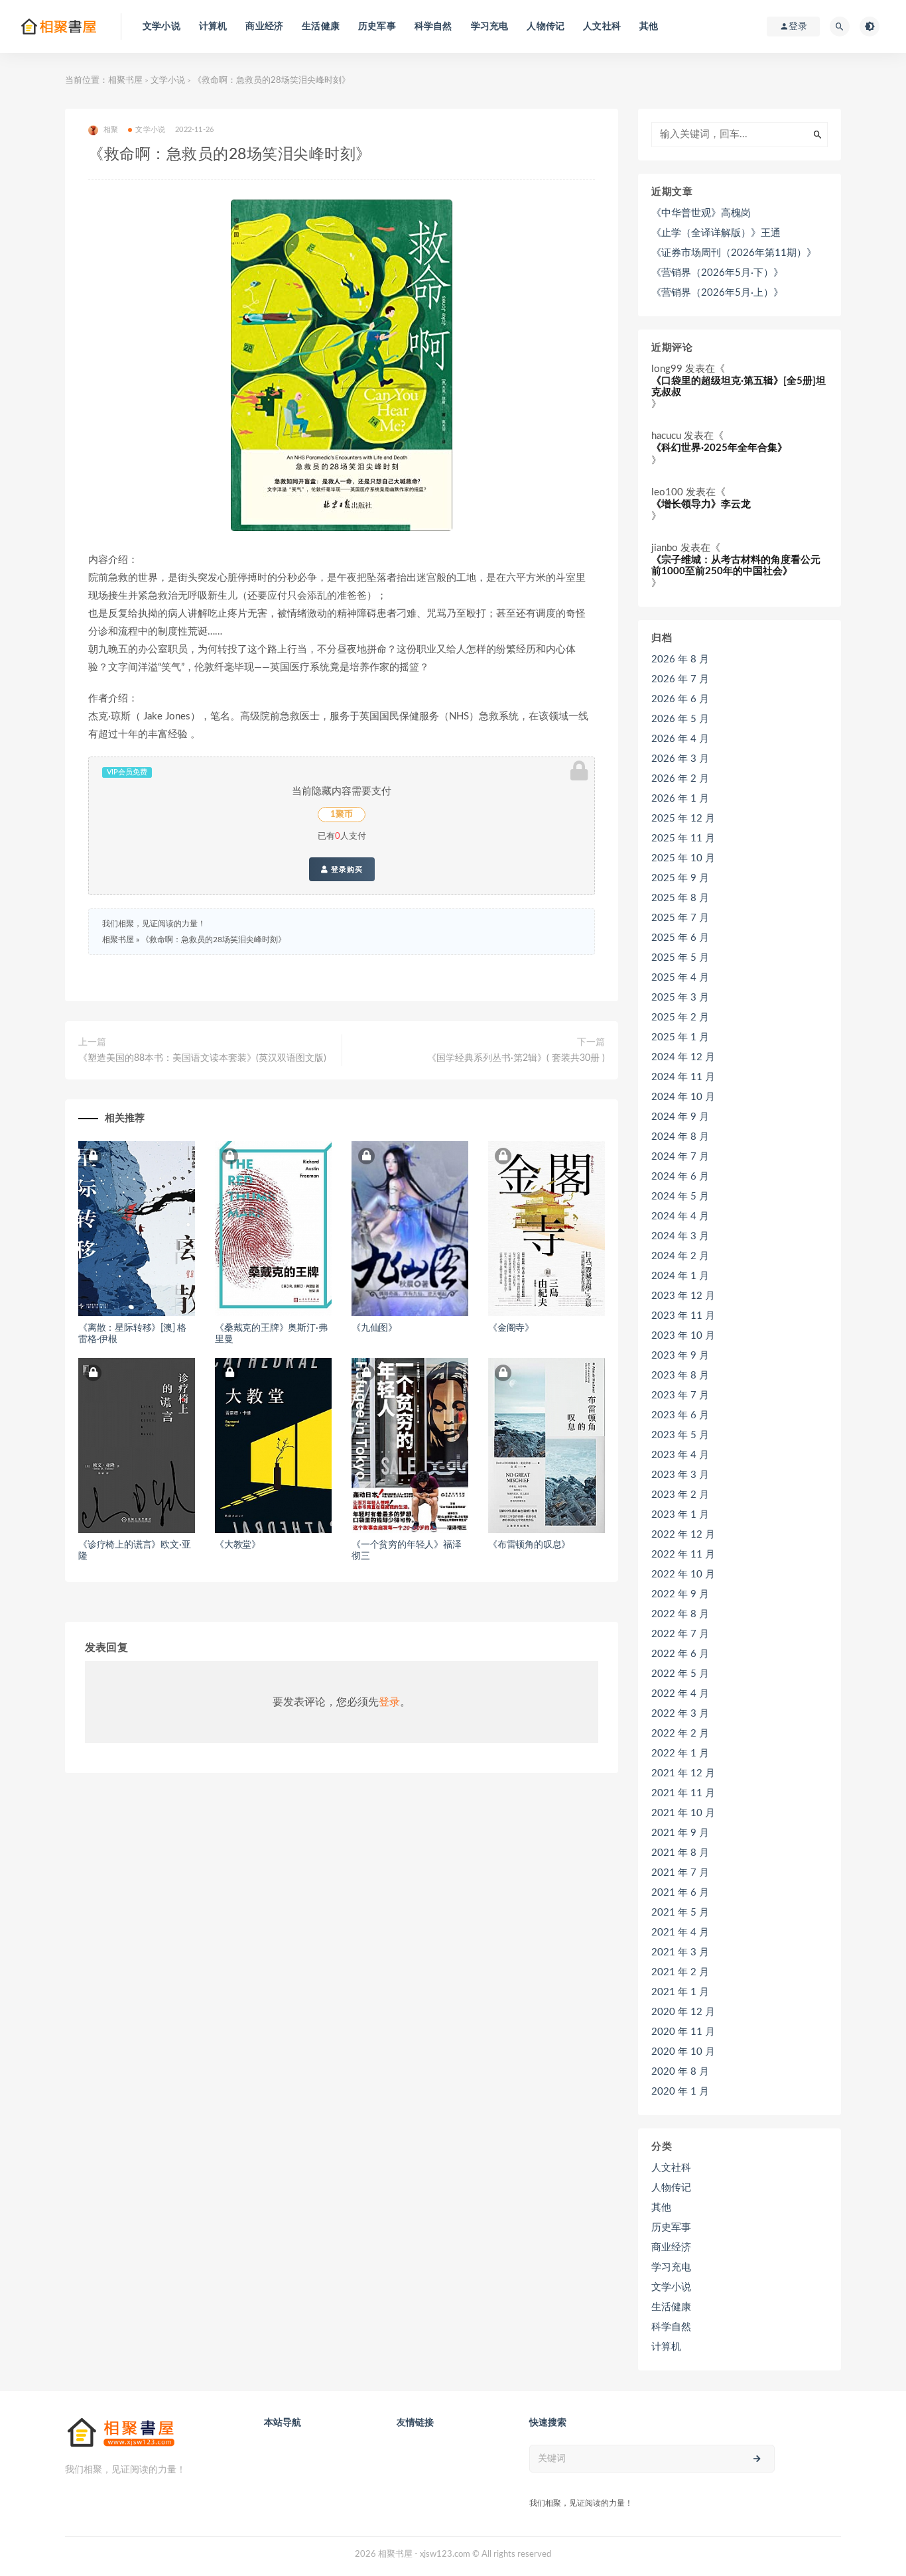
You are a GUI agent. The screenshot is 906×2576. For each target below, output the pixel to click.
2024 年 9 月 (680, 1117)
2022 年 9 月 (680, 1594)
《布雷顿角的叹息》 (529, 1545)
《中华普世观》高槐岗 (701, 213)
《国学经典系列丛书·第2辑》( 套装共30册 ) (516, 1058)
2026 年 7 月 (680, 679)
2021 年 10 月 (683, 1813)
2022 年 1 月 (680, 1753)
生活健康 (321, 27)
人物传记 (546, 27)
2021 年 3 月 (680, 1952)
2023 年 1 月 (680, 1515)
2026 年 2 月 (680, 779)
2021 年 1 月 (680, 1992)
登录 (389, 1702)
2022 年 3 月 (680, 1714)
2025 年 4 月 (680, 978)
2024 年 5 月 (680, 1196)
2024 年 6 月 (680, 1177)
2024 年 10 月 (683, 1097)
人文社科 (602, 27)
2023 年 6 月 (680, 1415)
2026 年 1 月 (680, 799)
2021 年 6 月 (680, 1893)
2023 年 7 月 (680, 1395)
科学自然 (433, 27)
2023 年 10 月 (683, 1336)
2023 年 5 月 (680, 1435)
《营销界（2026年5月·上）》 (717, 293)
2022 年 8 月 (680, 1614)
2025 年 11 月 (683, 838)
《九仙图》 (374, 1328)
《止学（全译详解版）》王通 (716, 233)
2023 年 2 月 (680, 1495)
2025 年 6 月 (680, 938)
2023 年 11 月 (683, 1316)
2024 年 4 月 (680, 1216)
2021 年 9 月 (680, 1833)
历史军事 (377, 27)
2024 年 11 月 (683, 1077)
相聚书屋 (125, 81)
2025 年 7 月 (680, 918)
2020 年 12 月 (683, 2012)
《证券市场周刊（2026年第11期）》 (734, 253)
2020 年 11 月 (683, 2032)
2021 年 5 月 (680, 1913)
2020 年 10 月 (683, 2052)
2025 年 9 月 (680, 878)
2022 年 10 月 (683, 1574)
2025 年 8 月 (680, 898)
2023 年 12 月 (683, 1296)
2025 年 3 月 (680, 998)
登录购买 (346, 869)
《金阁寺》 (511, 1328)
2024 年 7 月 (680, 1157)
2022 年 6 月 (680, 1654)
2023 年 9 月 (680, 1356)
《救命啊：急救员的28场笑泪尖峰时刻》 (214, 940)
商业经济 (264, 27)
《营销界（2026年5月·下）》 (717, 273)
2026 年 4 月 (680, 739)
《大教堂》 (238, 1545)
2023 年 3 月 (680, 1475)
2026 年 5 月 (680, 719)
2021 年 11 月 (683, 1793)
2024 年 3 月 (680, 1236)
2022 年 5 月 (680, 1674)
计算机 (213, 27)
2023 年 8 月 (680, 1376)
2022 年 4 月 (680, 1694)
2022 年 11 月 (683, 1555)
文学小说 (162, 27)
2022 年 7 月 (680, 1634)
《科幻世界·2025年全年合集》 (719, 448)
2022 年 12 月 (683, 1535)
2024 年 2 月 (680, 1256)
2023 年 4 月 (680, 1455)
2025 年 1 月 (680, 1037)
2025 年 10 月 (683, 858)
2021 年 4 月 (680, 1932)
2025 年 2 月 (680, 1017)
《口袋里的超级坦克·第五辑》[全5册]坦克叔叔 (739, 387)
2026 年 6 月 (680, 699)
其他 (649, 27)
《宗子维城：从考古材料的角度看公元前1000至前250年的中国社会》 (736, 566)
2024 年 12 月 (683, 1057)
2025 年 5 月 (680, 958)
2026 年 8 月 (680, 659)
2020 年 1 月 (680, 2092)
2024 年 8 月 (680, 1137)
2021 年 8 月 (680, 1853)
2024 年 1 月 (680, 1276)
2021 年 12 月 (683, 1773)
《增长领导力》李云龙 (701, 504)
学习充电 (490, 27)
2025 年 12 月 (683, 819)
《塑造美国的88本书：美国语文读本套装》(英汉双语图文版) (202, 1058)
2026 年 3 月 (680, 759)
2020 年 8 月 (680, 2072)
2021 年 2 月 (680, 1972)
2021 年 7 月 (680, 1873)
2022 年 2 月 (680, 1734)
